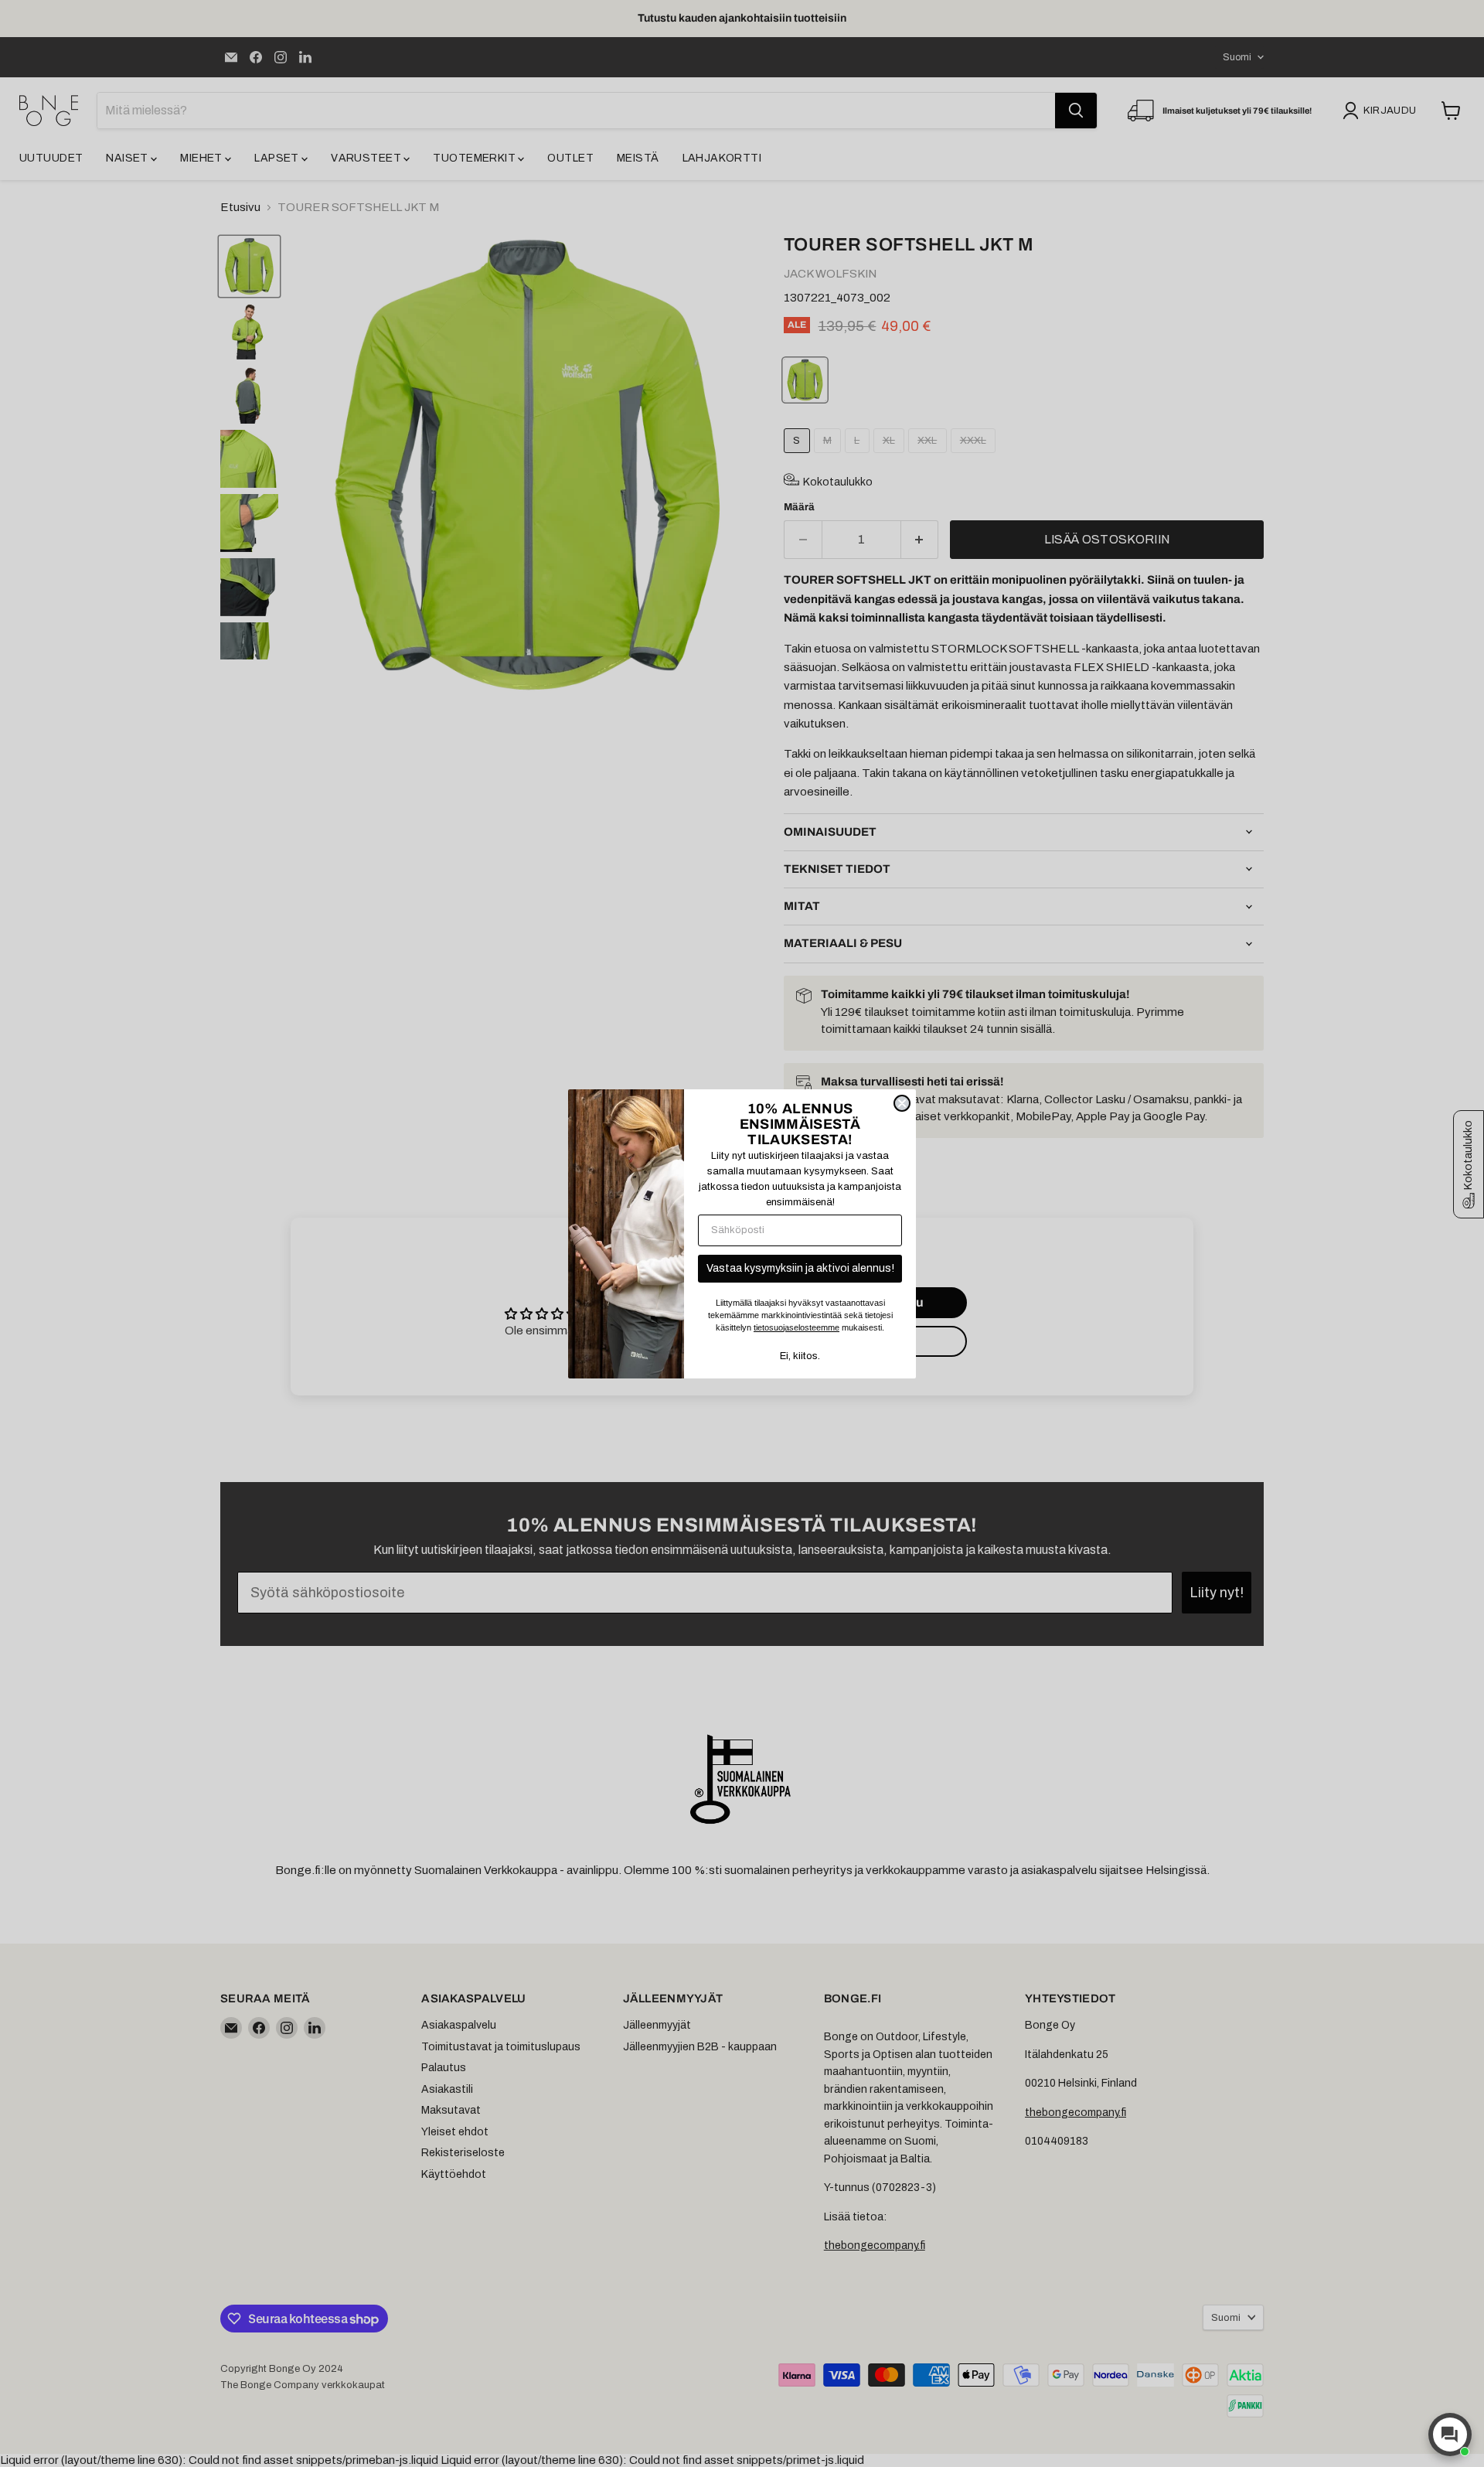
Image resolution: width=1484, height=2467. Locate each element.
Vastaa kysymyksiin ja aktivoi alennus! (800, 1268)
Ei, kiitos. (800, 1356)
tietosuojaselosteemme (796, 1327)
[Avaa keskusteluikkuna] (1450, 2435)
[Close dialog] (902, 1103)
